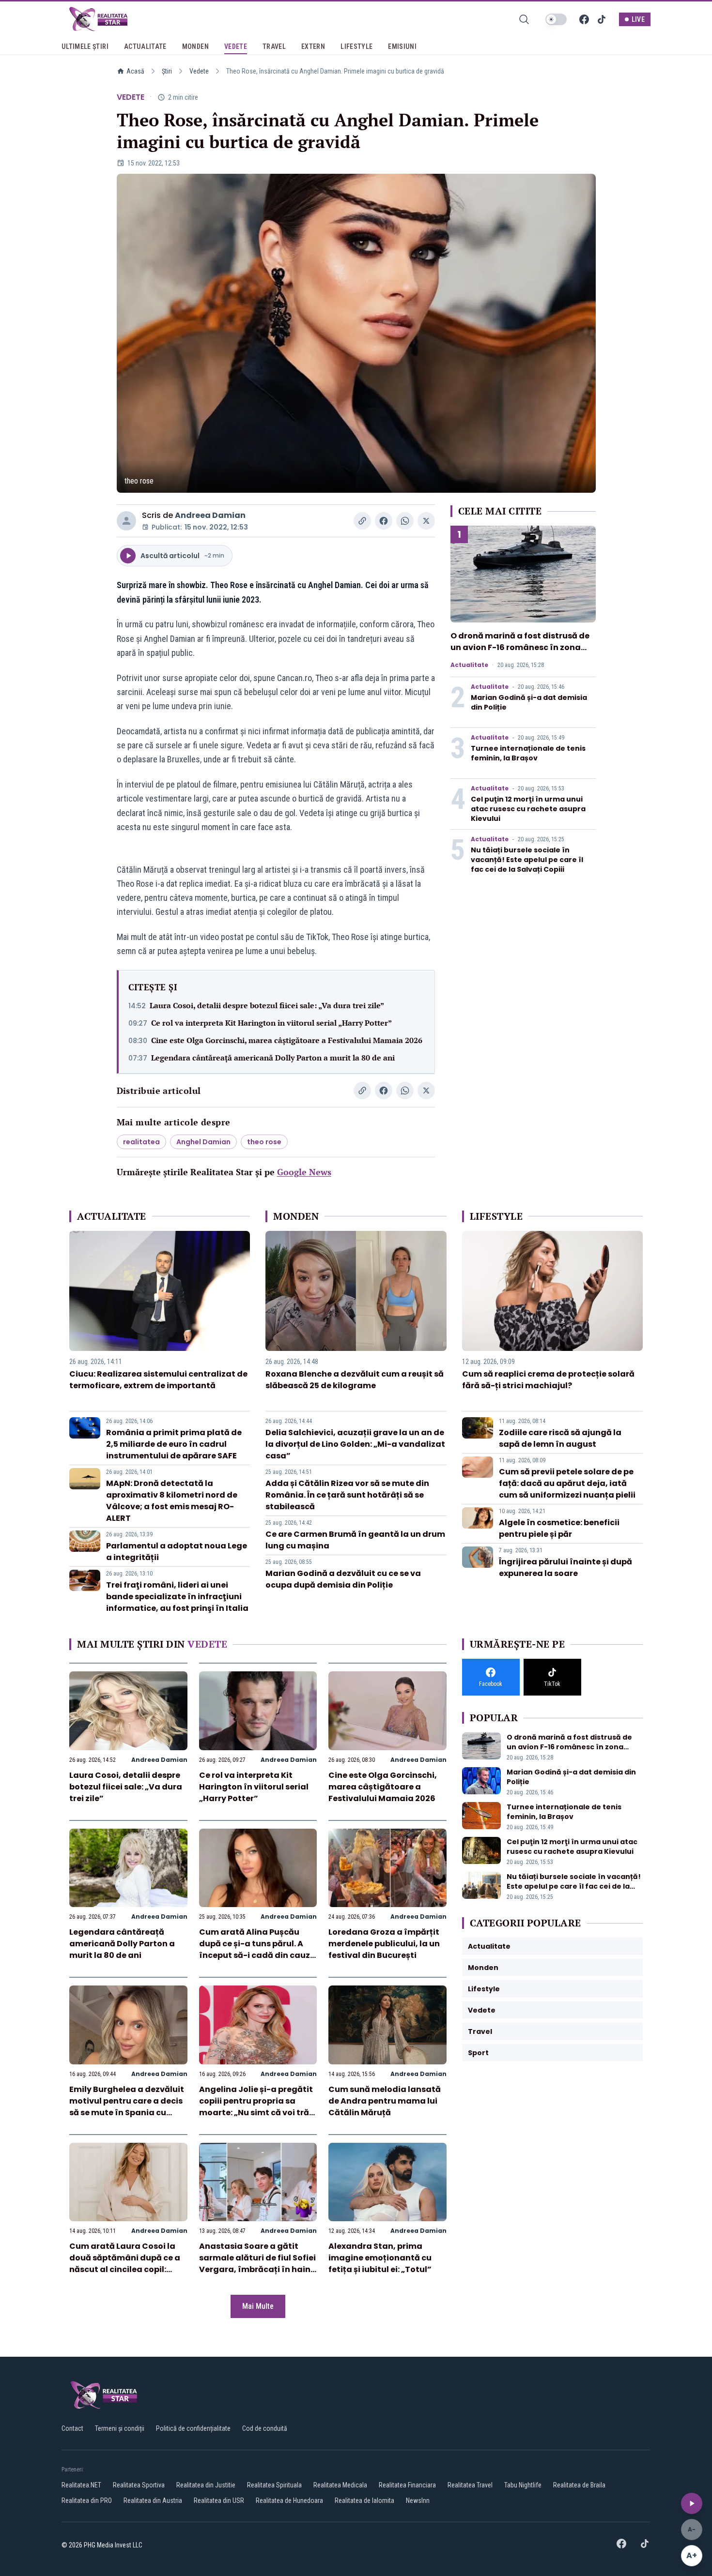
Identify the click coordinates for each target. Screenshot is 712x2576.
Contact (72, 2428)
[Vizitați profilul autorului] (126, 521)
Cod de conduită (265, 2428)
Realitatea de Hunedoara (289, 2500)
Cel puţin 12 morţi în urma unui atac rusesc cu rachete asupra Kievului (528, 809)
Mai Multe (258, 2306)
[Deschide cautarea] (524, 19)
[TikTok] (602, 19)
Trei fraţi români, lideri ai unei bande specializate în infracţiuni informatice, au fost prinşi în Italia (177, 1597)
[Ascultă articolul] (692, 2503)
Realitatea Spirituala (274, 2485)
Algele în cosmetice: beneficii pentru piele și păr (559, 1528)
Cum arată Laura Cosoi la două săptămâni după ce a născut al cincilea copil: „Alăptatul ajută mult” (125, 2264)
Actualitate (469, 665)
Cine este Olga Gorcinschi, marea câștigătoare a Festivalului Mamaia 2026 (287, 1040)
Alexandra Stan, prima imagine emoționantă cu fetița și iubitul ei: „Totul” (380, 2258)
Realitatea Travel (470, 2485)
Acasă (135, 71)
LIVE (638, 19)
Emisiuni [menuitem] (402, 46)
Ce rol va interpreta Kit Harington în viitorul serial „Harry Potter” (271, 1023)
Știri (167, 71)
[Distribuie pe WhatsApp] (405, 521)
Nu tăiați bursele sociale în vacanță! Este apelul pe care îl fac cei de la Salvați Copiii (527, 860)
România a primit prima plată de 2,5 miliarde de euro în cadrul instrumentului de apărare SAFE (174, 1444)
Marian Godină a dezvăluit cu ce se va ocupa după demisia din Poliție (343, 1579)
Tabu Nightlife (523, 2485)
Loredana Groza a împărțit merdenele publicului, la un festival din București (384, 1944)
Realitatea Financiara (407, 2485)
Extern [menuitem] (313, 46)
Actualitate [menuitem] (145, 46)
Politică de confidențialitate (193, 2428)
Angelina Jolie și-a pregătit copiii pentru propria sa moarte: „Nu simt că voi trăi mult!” (256, 2107)
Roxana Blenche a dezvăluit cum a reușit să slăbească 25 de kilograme (355, 1380)
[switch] (556, 19)
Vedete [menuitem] (236, 46)
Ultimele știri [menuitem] (85, 46)
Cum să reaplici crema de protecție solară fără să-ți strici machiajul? (548, 1380)
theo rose (264, 1142)
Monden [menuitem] (195, 46)
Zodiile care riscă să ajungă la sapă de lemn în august (560, 1438)
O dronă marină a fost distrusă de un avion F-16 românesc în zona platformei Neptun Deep (520, 647)
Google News (304, 1172)
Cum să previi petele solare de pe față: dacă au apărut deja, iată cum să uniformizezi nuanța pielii (567, 1483)
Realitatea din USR (219, 2500)
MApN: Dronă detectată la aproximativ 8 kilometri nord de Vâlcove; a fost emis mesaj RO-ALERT (172, 1501)
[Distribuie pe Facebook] (384, 521)
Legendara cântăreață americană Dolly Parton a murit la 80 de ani (273, 1058)
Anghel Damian (203, 1142)
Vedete (199, 71)
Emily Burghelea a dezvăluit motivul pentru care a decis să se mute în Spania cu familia (127, 2107)
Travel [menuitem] (274, 46)
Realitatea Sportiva (139, 2485)
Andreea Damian (210, 515)
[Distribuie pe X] (426, 521)
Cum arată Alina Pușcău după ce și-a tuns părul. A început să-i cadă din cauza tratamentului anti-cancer (257, 1949)
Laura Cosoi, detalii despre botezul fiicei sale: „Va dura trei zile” (267, 1005)
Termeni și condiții (120, 2428)
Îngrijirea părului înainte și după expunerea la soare (565, 1568)
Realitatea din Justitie (206, 2485)
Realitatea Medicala (340, 2485)
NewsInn (418, 2500)
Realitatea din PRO (87, 2500)
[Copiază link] (362, 521)
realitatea (141, 1142)
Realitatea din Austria (153, 2500)
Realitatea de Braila (579, 2485)
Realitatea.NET (81, 2485)
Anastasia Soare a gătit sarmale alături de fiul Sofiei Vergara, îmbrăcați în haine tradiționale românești (257, 2264)
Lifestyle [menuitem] (356, 46)
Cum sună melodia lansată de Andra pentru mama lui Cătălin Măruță (385, 2101)
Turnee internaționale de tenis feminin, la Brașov (528, 753)
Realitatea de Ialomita (364, 2500)
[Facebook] (584, 19)
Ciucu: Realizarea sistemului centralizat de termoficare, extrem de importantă (158, 1380)
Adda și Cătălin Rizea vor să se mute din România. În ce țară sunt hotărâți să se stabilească (347, 1495)
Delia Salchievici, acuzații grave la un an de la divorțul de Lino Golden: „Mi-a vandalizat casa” (355, 1444)
